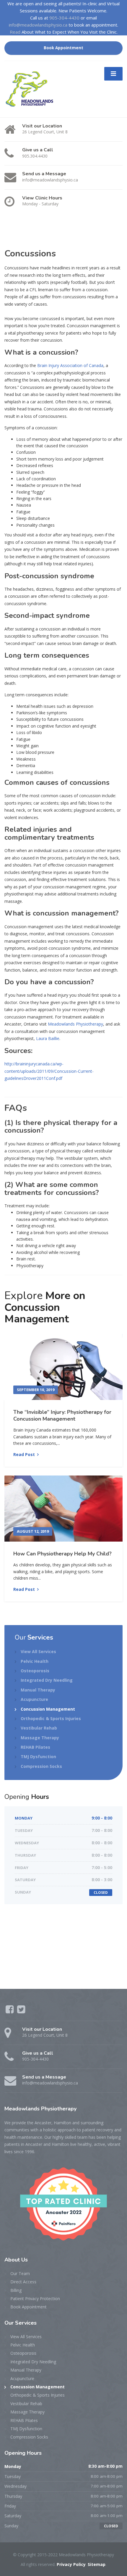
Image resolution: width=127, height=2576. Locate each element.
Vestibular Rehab (39, 1728)
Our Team (20, 2273)
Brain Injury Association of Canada (70, 365)
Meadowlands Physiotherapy (75, 1024)
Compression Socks (41, 1766)
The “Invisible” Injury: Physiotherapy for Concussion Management (62, 1415)
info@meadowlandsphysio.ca (38, 25)
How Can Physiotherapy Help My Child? (62, 1554)
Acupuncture (34, 1699)
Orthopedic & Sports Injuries (51, 1718)
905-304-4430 (64, 18)
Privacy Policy (71, 2564)
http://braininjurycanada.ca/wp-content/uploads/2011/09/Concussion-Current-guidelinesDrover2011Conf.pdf (49, 1071)
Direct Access (23, 2282)
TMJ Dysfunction (38, 1757)
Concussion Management (48, 1709)
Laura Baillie (48, 1038)
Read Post (24, 1454)
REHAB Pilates (35, 1747)
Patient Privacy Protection (35, 2299)
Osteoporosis (35, 1671)
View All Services (38, 1651)
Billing (16, 2290)
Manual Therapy (38, 1690)
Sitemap (97, 2564)
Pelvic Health (35, 1661)
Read (15, 32)
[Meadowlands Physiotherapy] (32, 89)
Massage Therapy (40, 1738)
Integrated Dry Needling (47, 1680)
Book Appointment (63, 48)
